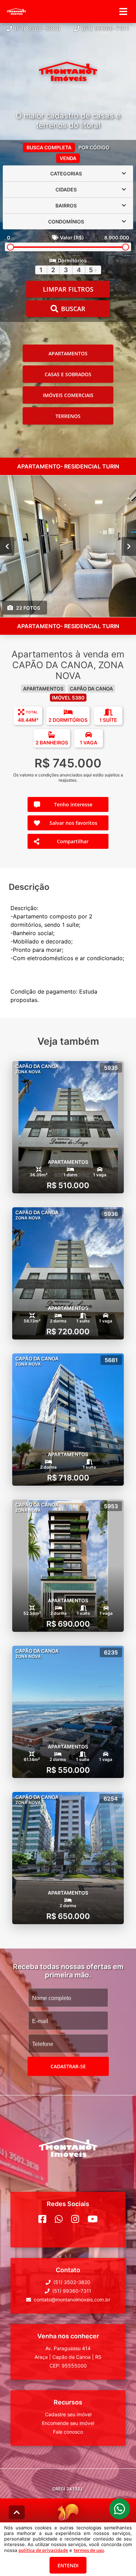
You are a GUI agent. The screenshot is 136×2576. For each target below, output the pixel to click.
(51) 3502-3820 (37, 29)
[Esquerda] (7, 546)
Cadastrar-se (68, 2066)
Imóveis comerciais (68, 395)
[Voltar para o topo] (17, 2512)
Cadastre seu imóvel (68, 2414)
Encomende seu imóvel (68, 2423)
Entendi (68, 2565)
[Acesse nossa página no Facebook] (42, 2219)
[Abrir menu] (123, 11)
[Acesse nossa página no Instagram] (75, 2219)
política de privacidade (43, 2550)
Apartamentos (68, 353)
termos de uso (89, 2550)
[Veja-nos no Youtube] (93, 2219)
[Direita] (129, 546)
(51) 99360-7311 (105, 29)
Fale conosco (68, 2432)
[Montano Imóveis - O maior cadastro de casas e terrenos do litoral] (68, 72)
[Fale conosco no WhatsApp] (59, 2219)
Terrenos (68, 416)
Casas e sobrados (68, 374)
